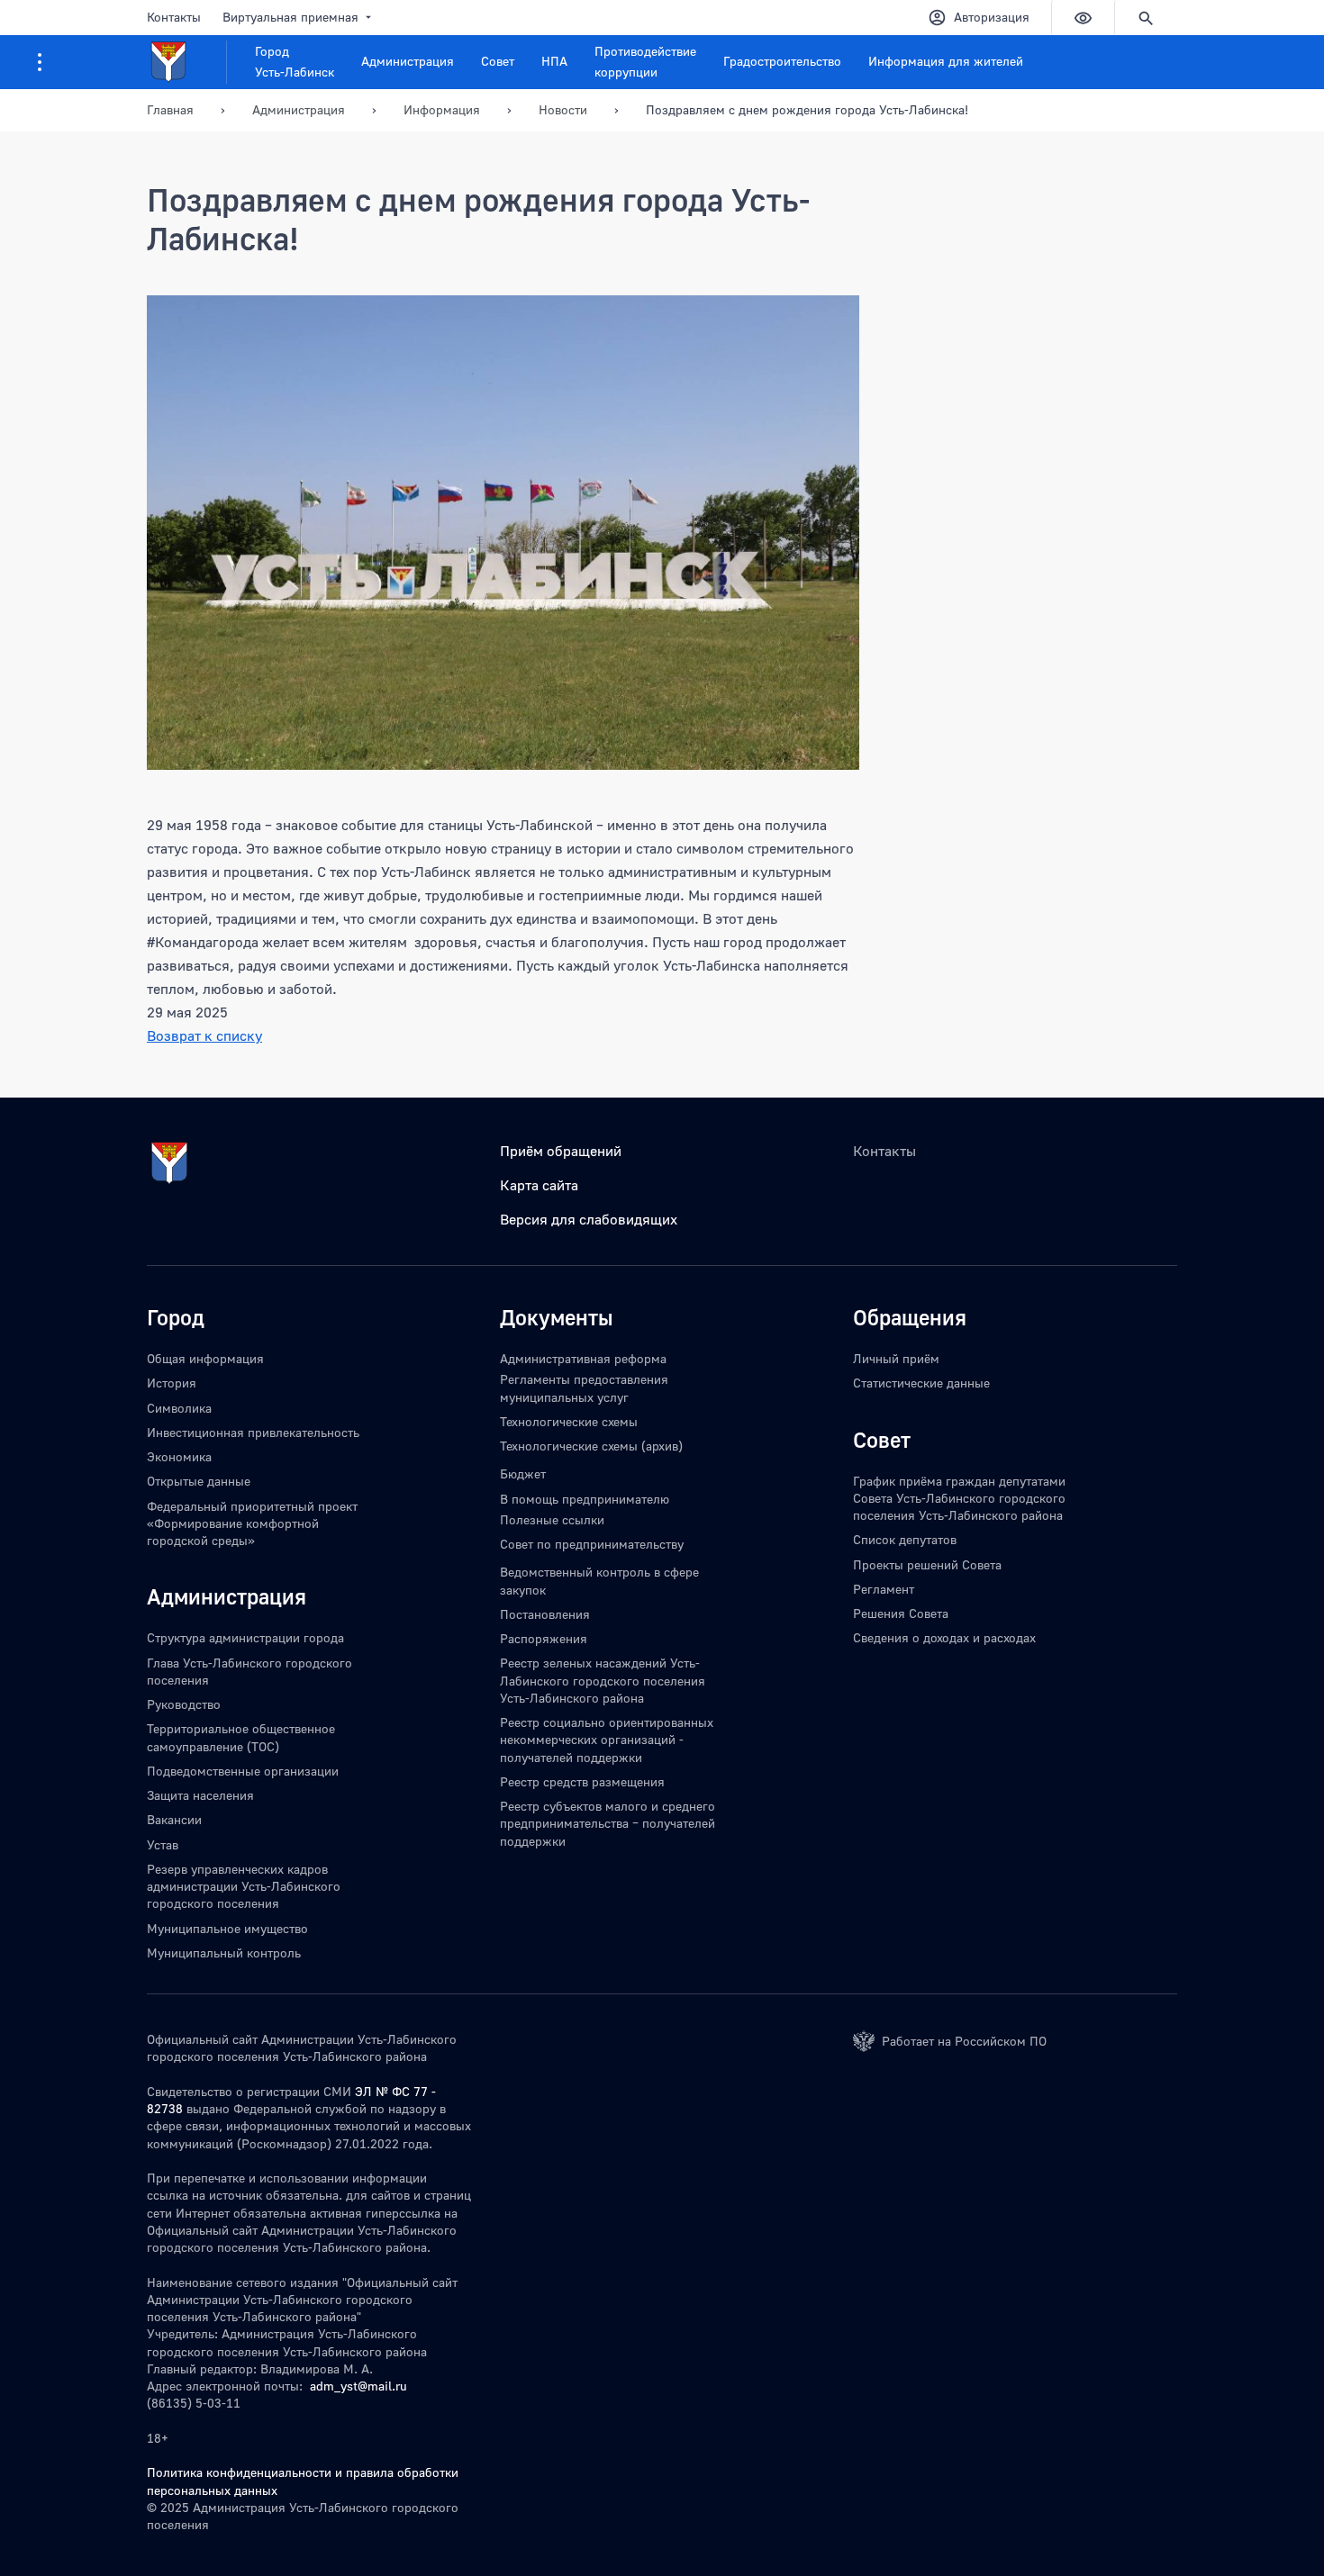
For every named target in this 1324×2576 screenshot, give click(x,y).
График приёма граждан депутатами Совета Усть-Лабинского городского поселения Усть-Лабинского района (959, 1498)
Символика (179, 1408)
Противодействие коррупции (645, 61)
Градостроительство (782, 61)
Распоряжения (544, 1638)
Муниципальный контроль (224, 1952)
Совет (498, 61)
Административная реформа (583, 1358)
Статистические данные (921, 1383)
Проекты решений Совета (927, 1564)
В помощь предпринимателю (585, 1499)
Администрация (408, 61)
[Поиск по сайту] (1146, 18)
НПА (554, 61)
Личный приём (896, 1358)
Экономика (179, 1456)
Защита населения (200, 1795)
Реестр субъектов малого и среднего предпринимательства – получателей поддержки (608, 1823)
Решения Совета (901, 1613)
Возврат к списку (204, 1035)
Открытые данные (199, 1481)
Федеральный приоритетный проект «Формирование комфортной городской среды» (252, 1523)
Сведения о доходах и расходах (944, 1637)
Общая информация (205, 1358)
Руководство (184, 1704)
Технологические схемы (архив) (591, 1446)
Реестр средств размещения (582, 1781)
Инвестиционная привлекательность (253, 1432)
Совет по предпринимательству (592, 1544)
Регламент (884, 1589)
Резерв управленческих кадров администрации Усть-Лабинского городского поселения (244, 1886)
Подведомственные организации (243, 1771)
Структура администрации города (245, 1637)
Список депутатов (905, 1539)
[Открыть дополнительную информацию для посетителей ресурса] (40, 62)
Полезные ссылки (552, 1519)
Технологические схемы (569, 1421)
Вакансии (174, 1819)
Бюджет (523, 1473)
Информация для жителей (946, 61)
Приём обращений (561, 1151)
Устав (163, 1844)
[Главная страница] (187, 62)
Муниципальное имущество (227, 1928)
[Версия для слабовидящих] (1083, 18)
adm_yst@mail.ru (358, 2386)
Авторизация (992, 17)
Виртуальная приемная (290, 17)
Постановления (545, 1614)
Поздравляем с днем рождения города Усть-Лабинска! (807, 109)
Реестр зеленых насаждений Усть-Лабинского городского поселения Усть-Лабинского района (603, 1680)
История (172, 1383)
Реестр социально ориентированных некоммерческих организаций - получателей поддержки (607, 1740)
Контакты (174, 17)
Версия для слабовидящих (589, 1219)
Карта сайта (539, 1185)
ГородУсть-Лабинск (295, 61)
